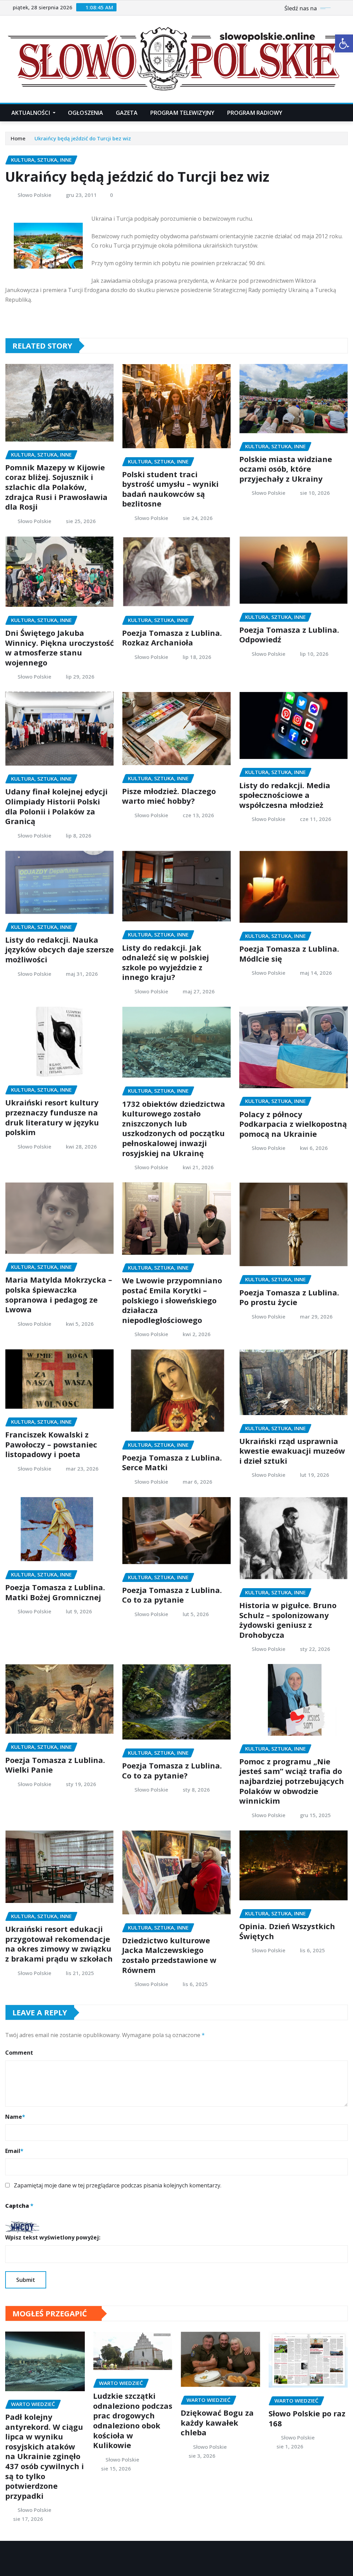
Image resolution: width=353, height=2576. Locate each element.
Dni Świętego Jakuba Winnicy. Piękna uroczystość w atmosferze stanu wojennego (59, 648)
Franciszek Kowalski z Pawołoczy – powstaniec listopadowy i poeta (51, 1444)
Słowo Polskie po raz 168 (307, 2418)
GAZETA (127, 113)
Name (15, 2117)
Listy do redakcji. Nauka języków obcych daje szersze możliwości (59, 949)
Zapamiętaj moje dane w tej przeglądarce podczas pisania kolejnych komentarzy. (118, 2185)
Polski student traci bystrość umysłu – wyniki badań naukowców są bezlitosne (170, 489)
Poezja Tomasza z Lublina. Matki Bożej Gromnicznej (55, 1592)
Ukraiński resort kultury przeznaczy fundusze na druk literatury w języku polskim (52, 1117)
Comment (19, 2053)
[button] (344, 43)
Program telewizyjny (183, 113)
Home (18, 138)
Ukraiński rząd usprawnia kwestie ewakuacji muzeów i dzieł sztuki (292, 1451)
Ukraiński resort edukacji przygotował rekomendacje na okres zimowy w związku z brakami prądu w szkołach (59, 1944)
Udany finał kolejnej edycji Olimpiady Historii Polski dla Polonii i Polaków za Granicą (56, 806)
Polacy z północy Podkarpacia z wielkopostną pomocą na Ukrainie (293, 1124)
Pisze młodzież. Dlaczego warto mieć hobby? (169, 796)
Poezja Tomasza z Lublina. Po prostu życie (289, 1297)
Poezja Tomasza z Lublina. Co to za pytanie (172, 1595)
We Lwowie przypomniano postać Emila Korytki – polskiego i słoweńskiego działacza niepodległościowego (172, 1300)
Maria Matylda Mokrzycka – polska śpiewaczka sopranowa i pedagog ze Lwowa (59, 1294)
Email (14, 2151)
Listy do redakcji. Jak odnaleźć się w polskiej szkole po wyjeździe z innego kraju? (165, 962)
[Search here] (346, 113)
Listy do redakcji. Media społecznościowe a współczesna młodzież (285, 795)
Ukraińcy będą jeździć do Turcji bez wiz (83, 138)
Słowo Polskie (34, 195)
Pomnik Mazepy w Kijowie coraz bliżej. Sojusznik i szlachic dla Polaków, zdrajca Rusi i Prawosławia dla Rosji (56, 487)
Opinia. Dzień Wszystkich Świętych (287, 1931)
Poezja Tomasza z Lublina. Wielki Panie (55, 1765)
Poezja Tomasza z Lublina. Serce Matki (172, 1462)
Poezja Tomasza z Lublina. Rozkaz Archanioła (172, 638)
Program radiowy (255, 113)
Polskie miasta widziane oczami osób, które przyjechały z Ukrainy (286, 469)
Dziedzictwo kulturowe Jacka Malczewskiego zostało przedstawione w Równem (169, 1955)
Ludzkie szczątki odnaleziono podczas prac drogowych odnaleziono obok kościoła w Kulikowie (133, 2420)
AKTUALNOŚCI (31, 113)
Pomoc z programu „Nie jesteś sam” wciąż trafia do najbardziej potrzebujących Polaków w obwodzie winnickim (292, 1781)
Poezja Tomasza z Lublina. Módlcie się (289, 954)
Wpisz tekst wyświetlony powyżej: (53, 2237)
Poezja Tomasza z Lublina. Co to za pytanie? (172, 1770)
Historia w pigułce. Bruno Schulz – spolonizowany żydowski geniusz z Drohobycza (288, 1620)
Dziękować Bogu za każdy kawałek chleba (217, 2422)
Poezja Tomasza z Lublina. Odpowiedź (289, 635)
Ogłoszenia (86, 113)
